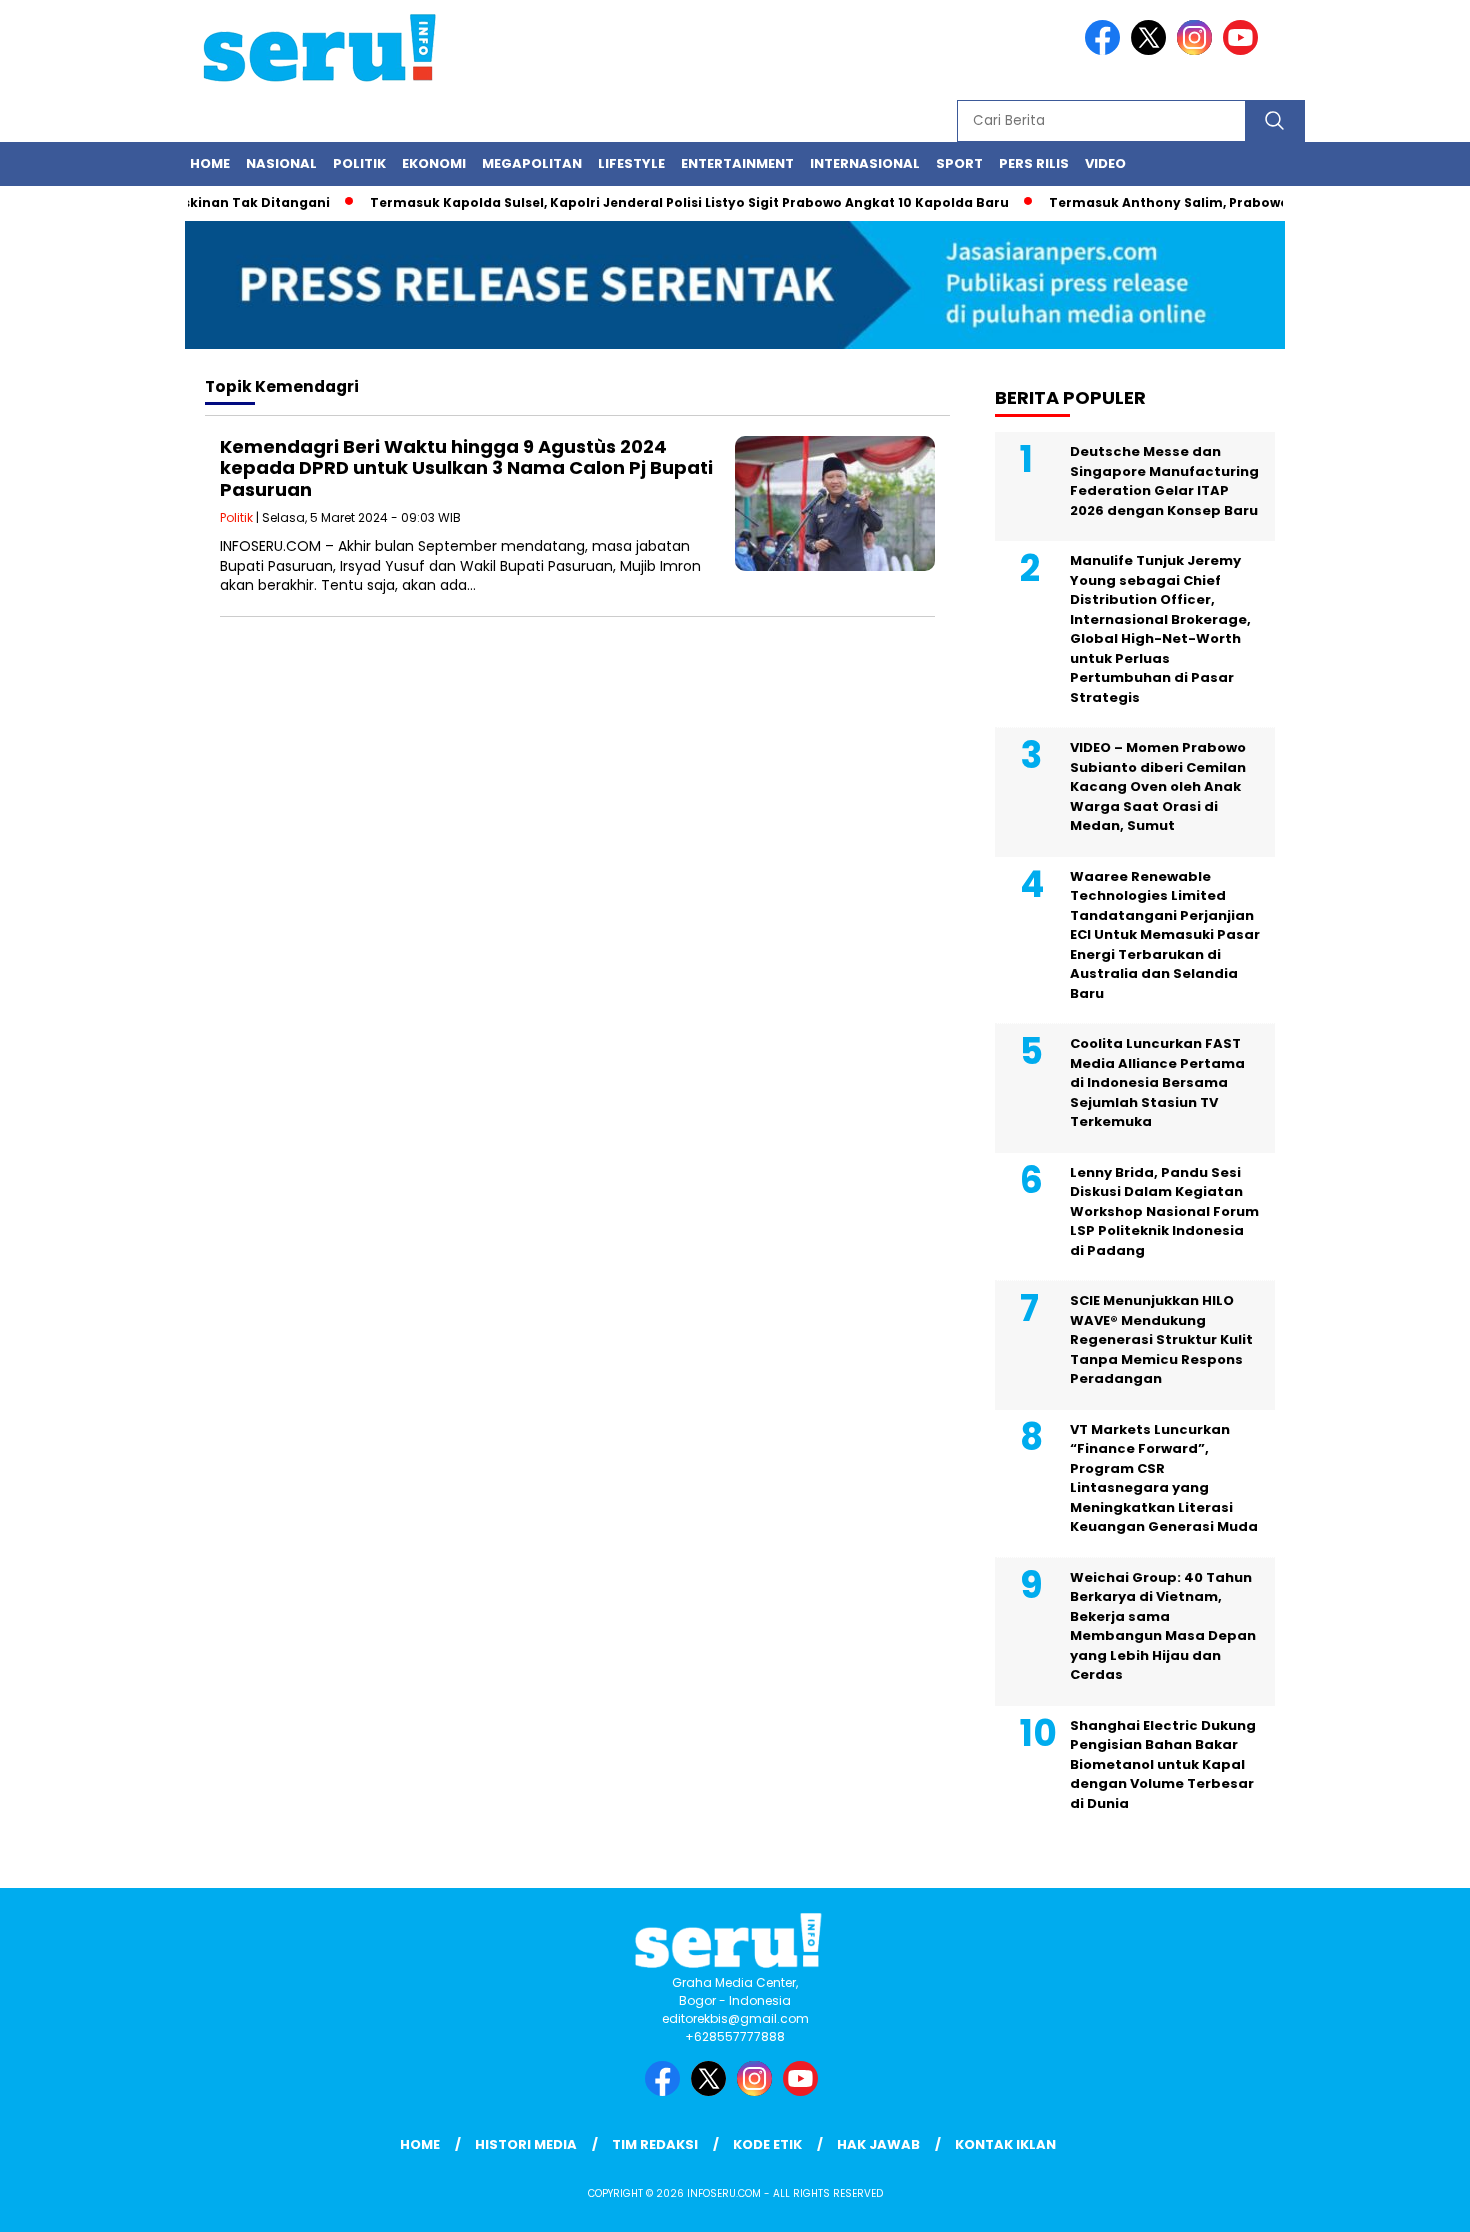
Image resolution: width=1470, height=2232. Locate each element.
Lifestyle (631, 163)
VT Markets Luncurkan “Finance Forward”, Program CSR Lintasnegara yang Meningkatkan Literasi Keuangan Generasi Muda (1164, 1478)
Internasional (865, 163)
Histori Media (526, 2144)
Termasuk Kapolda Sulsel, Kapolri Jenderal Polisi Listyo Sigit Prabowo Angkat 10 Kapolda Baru (657, 202)
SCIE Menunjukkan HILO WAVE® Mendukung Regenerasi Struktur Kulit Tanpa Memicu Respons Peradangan (1161, 1339)
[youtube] (1244, 50)
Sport (959, 163)
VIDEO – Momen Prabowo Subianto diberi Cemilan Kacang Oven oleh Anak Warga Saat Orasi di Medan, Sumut (1158, 786)
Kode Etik (767, 2144)
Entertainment (737, 163)
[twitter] (1152, 50)
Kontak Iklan (1005, 2144)
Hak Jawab (878, 2144)
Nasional (281, 163)
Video (1105, 163)
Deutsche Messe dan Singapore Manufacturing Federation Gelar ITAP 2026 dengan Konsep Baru (1164, 481)
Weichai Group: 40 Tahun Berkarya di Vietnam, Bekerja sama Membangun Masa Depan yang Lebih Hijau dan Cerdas (1163, 1626)
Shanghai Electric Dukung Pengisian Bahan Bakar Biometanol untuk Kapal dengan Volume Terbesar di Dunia (1163, 1764)
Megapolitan (532, 163)
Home (210, 163)
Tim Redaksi (655, 2144)
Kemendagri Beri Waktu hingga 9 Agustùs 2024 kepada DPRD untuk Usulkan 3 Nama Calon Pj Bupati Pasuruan (466, 468)
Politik (359, 163)
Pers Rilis (1034, 163)
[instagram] (1198, 50)
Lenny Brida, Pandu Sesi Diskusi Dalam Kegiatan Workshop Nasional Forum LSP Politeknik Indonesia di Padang (1164, 1211)
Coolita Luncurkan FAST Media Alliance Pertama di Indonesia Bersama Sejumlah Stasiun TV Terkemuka (1157, 1082)
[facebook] (1106, 50)
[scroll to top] (1409, 2201)
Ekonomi (434, 163)
